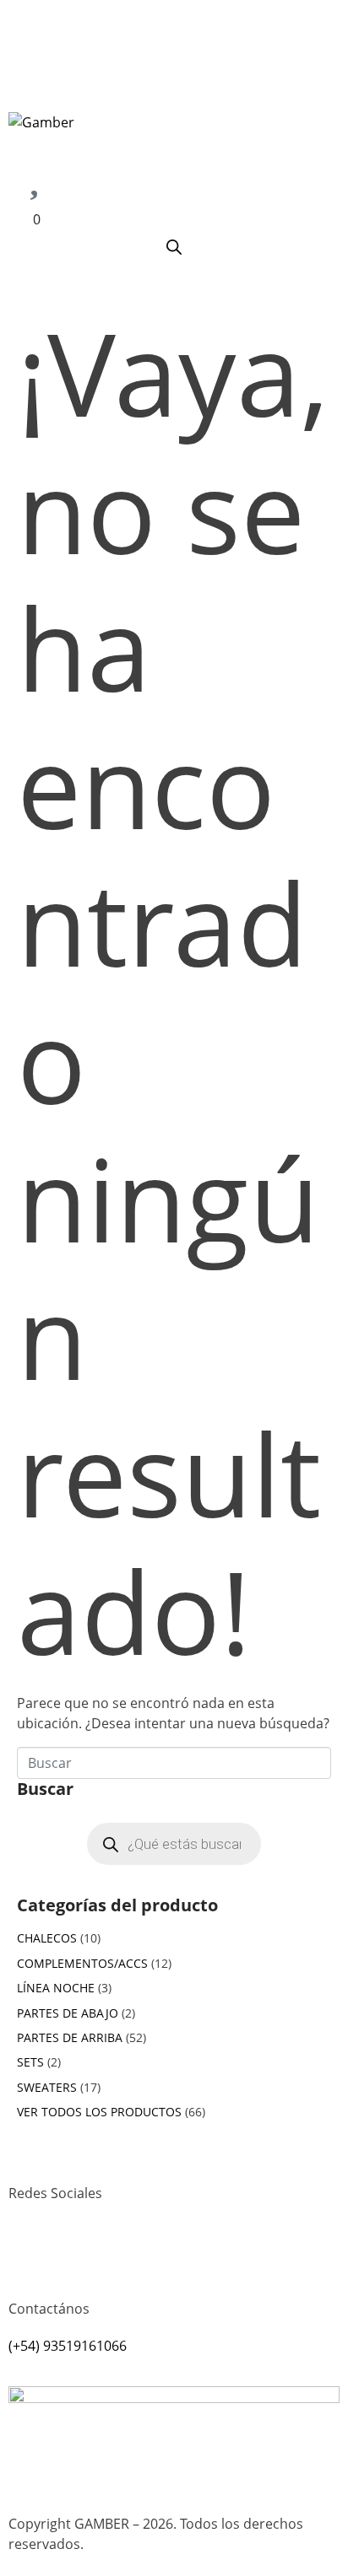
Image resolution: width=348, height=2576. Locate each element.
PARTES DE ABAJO (68, 2013)
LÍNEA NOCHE (56, 1988)
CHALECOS (47, 1938)
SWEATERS (47, 2087)
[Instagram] (30, 2255)
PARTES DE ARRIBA (70, 2037)
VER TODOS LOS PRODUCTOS (99, 2112)
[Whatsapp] (75, 2255)
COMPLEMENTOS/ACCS (82, 1963)
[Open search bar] (174, 247)
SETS (30, 2062)
